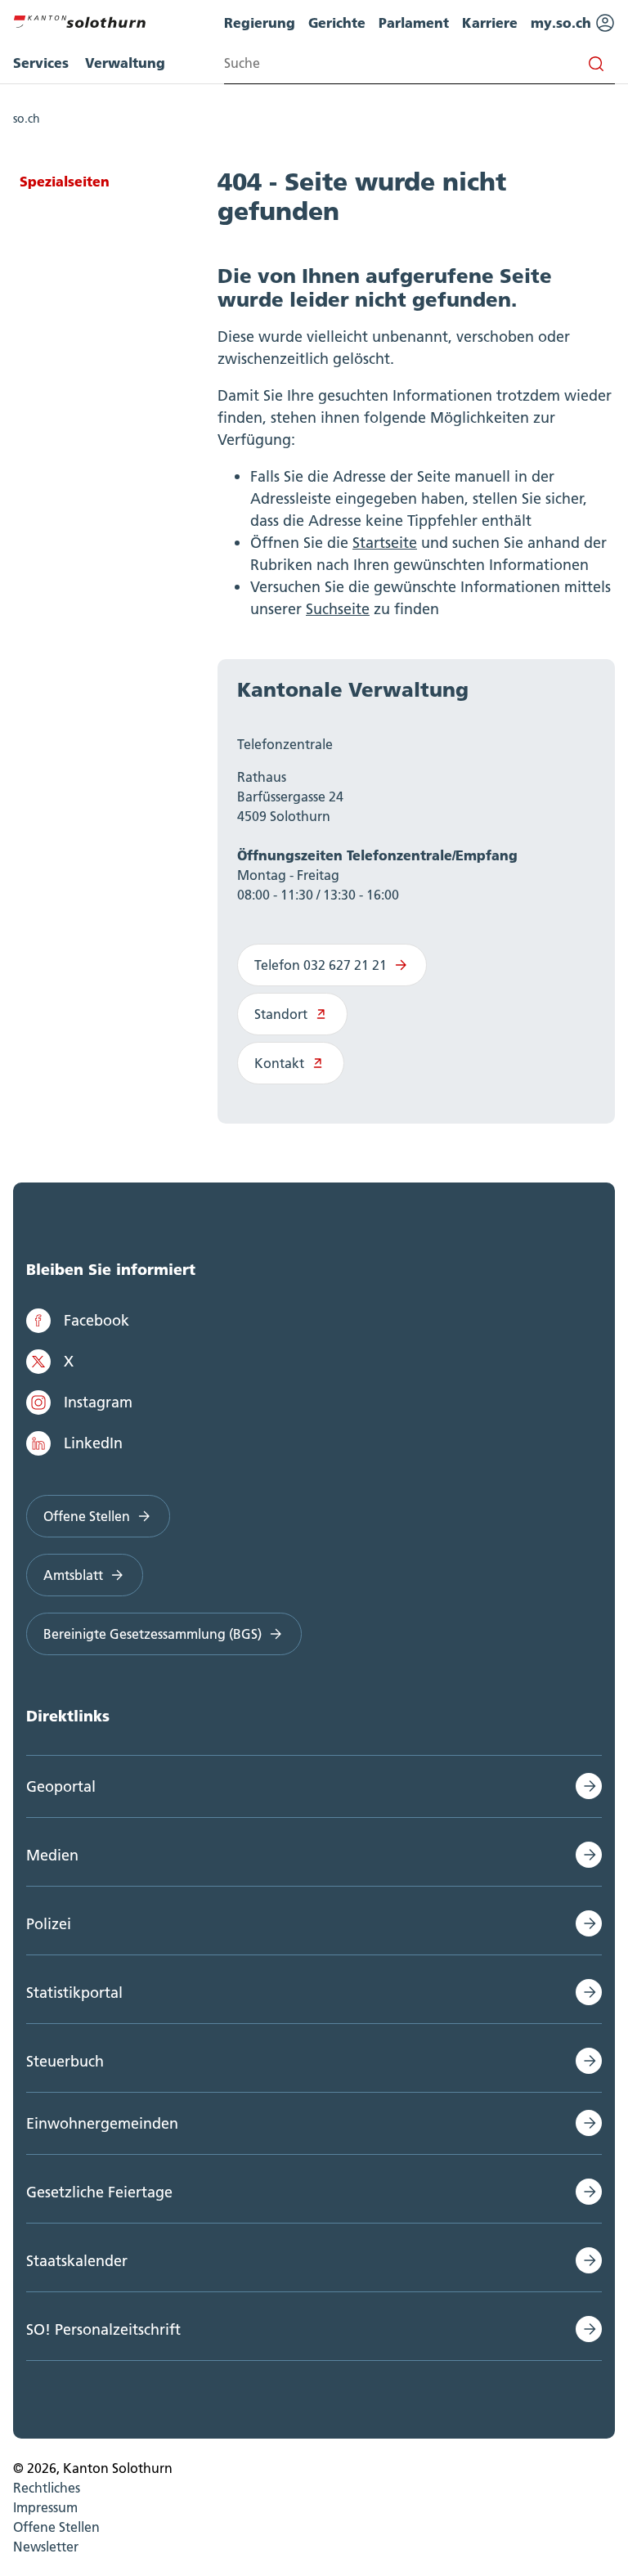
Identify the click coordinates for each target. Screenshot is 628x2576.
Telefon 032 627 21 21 (321, 965)
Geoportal (61, 1786)
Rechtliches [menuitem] (47, 2488)
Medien (52, 1855)
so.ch (27, 119)
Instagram (98, 1402)
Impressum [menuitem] (45, 2507)
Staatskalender (77, 2261)
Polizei (49, 1924)
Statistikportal (74, 1993)
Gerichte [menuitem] (337, 22)
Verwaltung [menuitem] (125, 63)
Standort (281, 1014)
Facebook (96, 1320)
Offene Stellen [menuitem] (56, 2527)
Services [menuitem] (41, 63)
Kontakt (279, 1063)
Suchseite (338, 609)
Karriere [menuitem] (490, 22)
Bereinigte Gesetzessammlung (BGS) (153, 1634)
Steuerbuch (65, 2061)
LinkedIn (93, 1443)
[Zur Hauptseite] (79, 20)
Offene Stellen (87, 1516)
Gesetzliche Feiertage (99, 2192)
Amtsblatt (73, 1575)
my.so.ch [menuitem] (563, 22)
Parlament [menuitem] (414, 22)
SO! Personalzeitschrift (103, 2329)
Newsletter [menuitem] (46, 2547)
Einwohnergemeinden (102, 2123)
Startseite (385, 543)
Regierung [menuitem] (260, 22)
